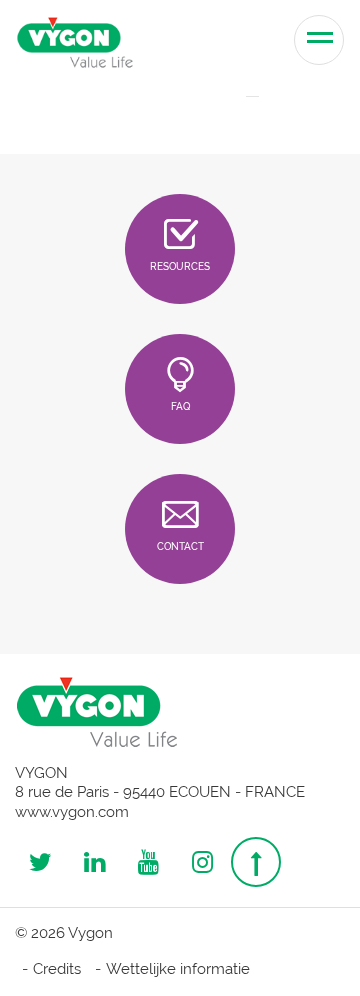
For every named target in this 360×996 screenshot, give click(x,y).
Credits (57, 969)
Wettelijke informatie (178, 969)
